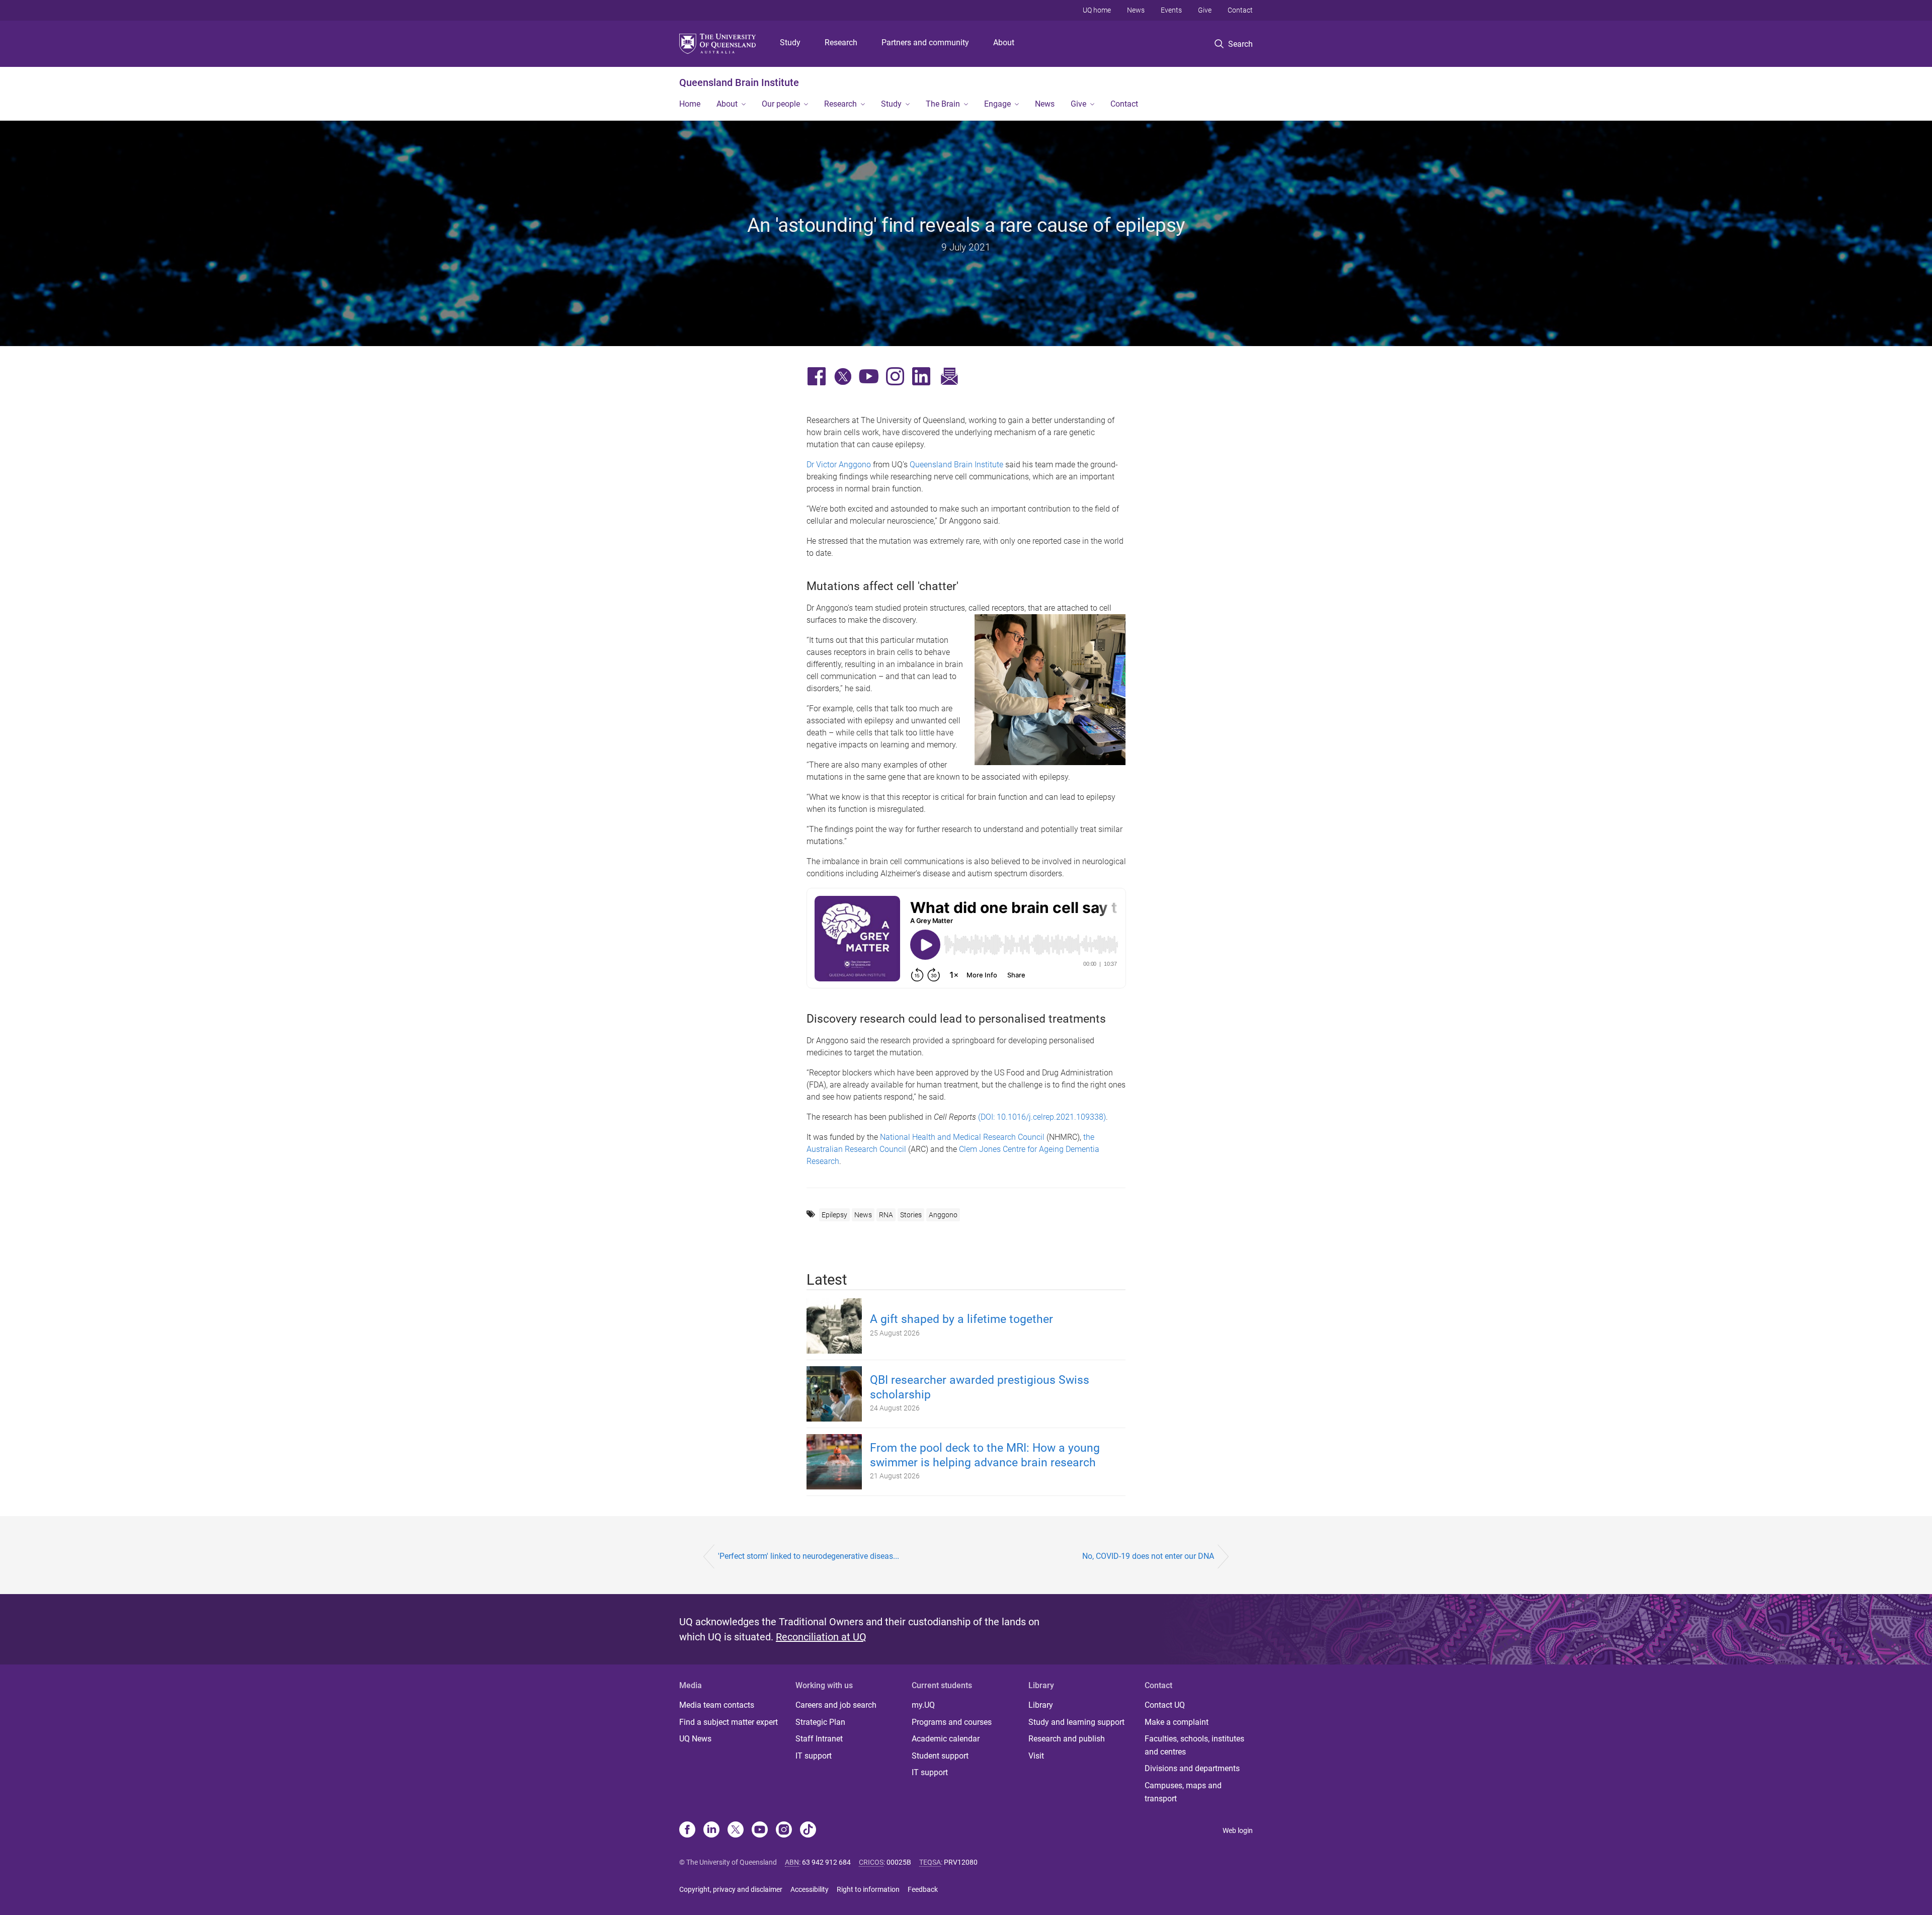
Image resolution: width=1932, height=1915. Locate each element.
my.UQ (923, 1705)
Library (1041, 1705)
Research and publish (1067, 1739)
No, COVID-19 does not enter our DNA (1148, 1556)
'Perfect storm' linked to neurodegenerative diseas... (809, 1556)
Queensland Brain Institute (739, 82)
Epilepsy (834, 1215)
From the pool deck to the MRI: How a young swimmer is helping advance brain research (985, 1455)
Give (1205, 10)
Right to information (868, 1889)
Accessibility (810, 1889)
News (1136, 10)
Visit (1036, 1756)
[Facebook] (687, 1830)
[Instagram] (784, 1830)
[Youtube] (760, 1830)
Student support (940, 1756)
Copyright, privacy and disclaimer (731, 1889)
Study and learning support (1076, 1722)
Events (1171, 10)
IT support (814, 1756)
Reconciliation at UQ (821, 1637)
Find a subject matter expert (729, 1722)
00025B (899, 1862)
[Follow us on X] (736, 1830)
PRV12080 (961, 1862)
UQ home (1097, 10)
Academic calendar (946, 1739)
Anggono (943, 1215)
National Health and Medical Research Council (962, 1137)
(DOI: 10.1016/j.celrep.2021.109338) (1042, 1117)
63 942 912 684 (826, 1862)
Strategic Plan (820, 1722)
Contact (1240, 10)
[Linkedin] (711, 1830)
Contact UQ (1165, 1705)
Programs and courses (952, 1722)
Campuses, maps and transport (1183, 1792)
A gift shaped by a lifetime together (961, 1319)
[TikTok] (808, 1830)
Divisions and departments (1192, 1768)
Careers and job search (836, 1705)
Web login (1238, 1830)
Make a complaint (1177, 1722)
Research (841, 43)
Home (690, 104)
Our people (781, 104)
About (1004, 43)
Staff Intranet (819, 1739)
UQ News (695, 1739)
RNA (886, 1215)
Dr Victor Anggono (839, 465)
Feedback (923, 1889)
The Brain (943, 104)
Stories (911, 1215)
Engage (997, 104)
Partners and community (925, 43)
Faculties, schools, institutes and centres (1194, 1745)
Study (790, 43)
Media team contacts (717, 1705)
